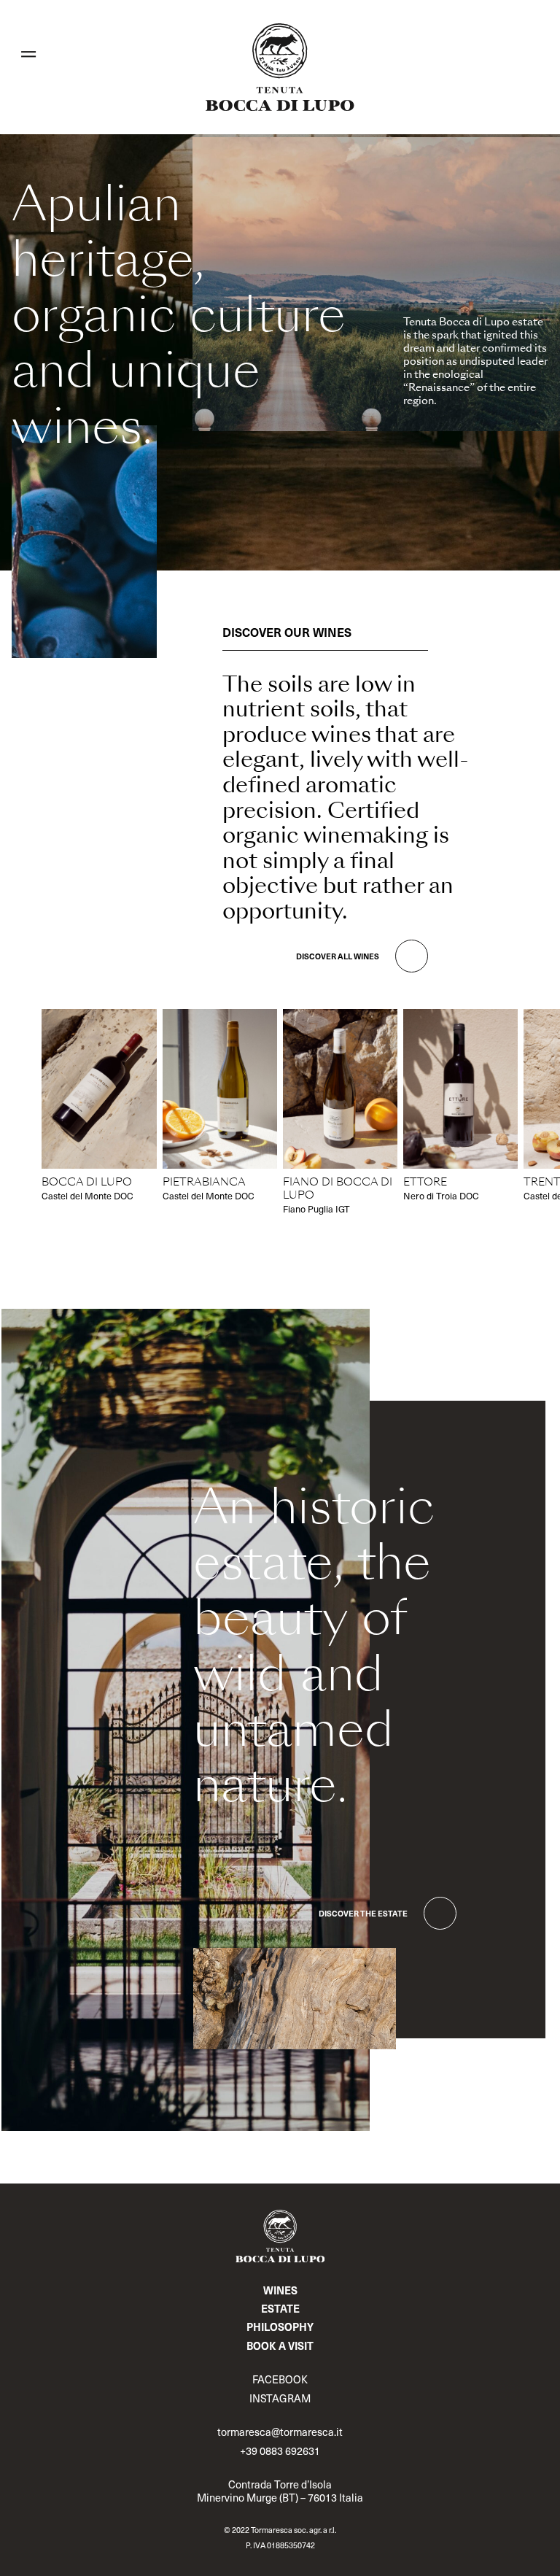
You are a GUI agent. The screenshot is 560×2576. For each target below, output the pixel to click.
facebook (280, 2379)
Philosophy (280, 2326)
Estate (280, 2308)
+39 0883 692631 (280, 2451)
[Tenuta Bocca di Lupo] (280, 67)
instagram (280, 2398)
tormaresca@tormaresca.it (280, 2432)
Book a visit (280, 2345)
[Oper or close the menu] (28, 54)
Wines (280, 2290)
